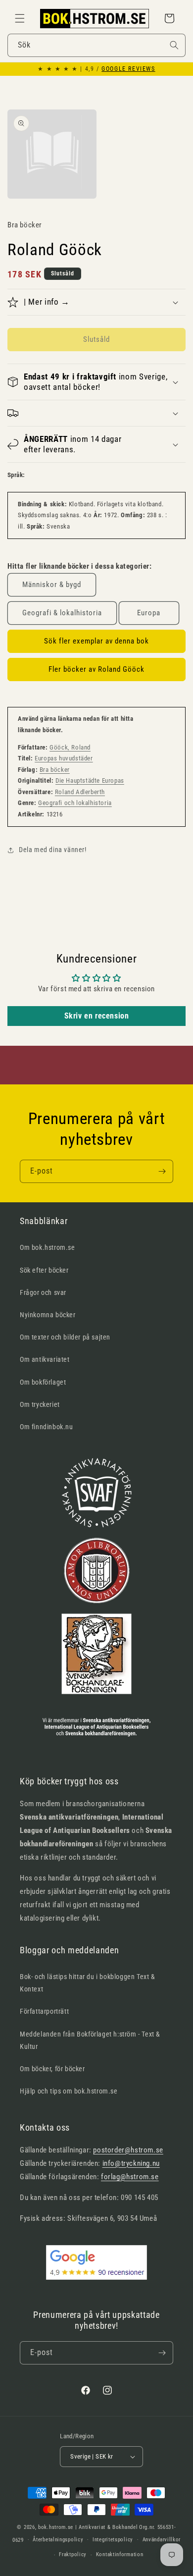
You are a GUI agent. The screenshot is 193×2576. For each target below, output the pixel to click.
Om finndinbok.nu (47, 1427)
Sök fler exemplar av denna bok (96, 641)
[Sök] (174, 45)
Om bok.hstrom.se (48, 1247)
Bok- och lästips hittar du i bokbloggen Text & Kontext (88, 1983)
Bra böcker (55, 770)
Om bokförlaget (43, 1382)
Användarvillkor (162, 2540)
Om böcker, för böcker (52, 2069)
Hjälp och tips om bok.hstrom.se (69, 2091)
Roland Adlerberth (80, 792)
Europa (149, 613)
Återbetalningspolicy (58, 2540)
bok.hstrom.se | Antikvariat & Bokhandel (88, 2527)
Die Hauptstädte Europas (90, 780)
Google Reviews (128, 69)
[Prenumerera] (162, 1171)
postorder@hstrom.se (128, 2150)
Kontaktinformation (120, 2554)
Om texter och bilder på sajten (65, 1337)
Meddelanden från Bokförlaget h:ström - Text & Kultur (90, 2040)
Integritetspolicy (113, 2540)
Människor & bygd (52, 585)
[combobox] (96, 45)
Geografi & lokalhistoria (62, 613)
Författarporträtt (44, 2011)
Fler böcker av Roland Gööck (96, 669)
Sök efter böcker (44, 1270)
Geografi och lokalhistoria (75, 803)
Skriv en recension (97, 1016)
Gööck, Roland (70, 747)
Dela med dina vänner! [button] (53, 850)
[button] (20, 18)
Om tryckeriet (40, 1404)
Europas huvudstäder (64, 758)
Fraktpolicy (73, 2554)
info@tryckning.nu (131, 2163)
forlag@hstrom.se (130, 2177)
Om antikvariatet (45, 1359)
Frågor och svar (43, 1292)
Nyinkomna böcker (48, 1315)
